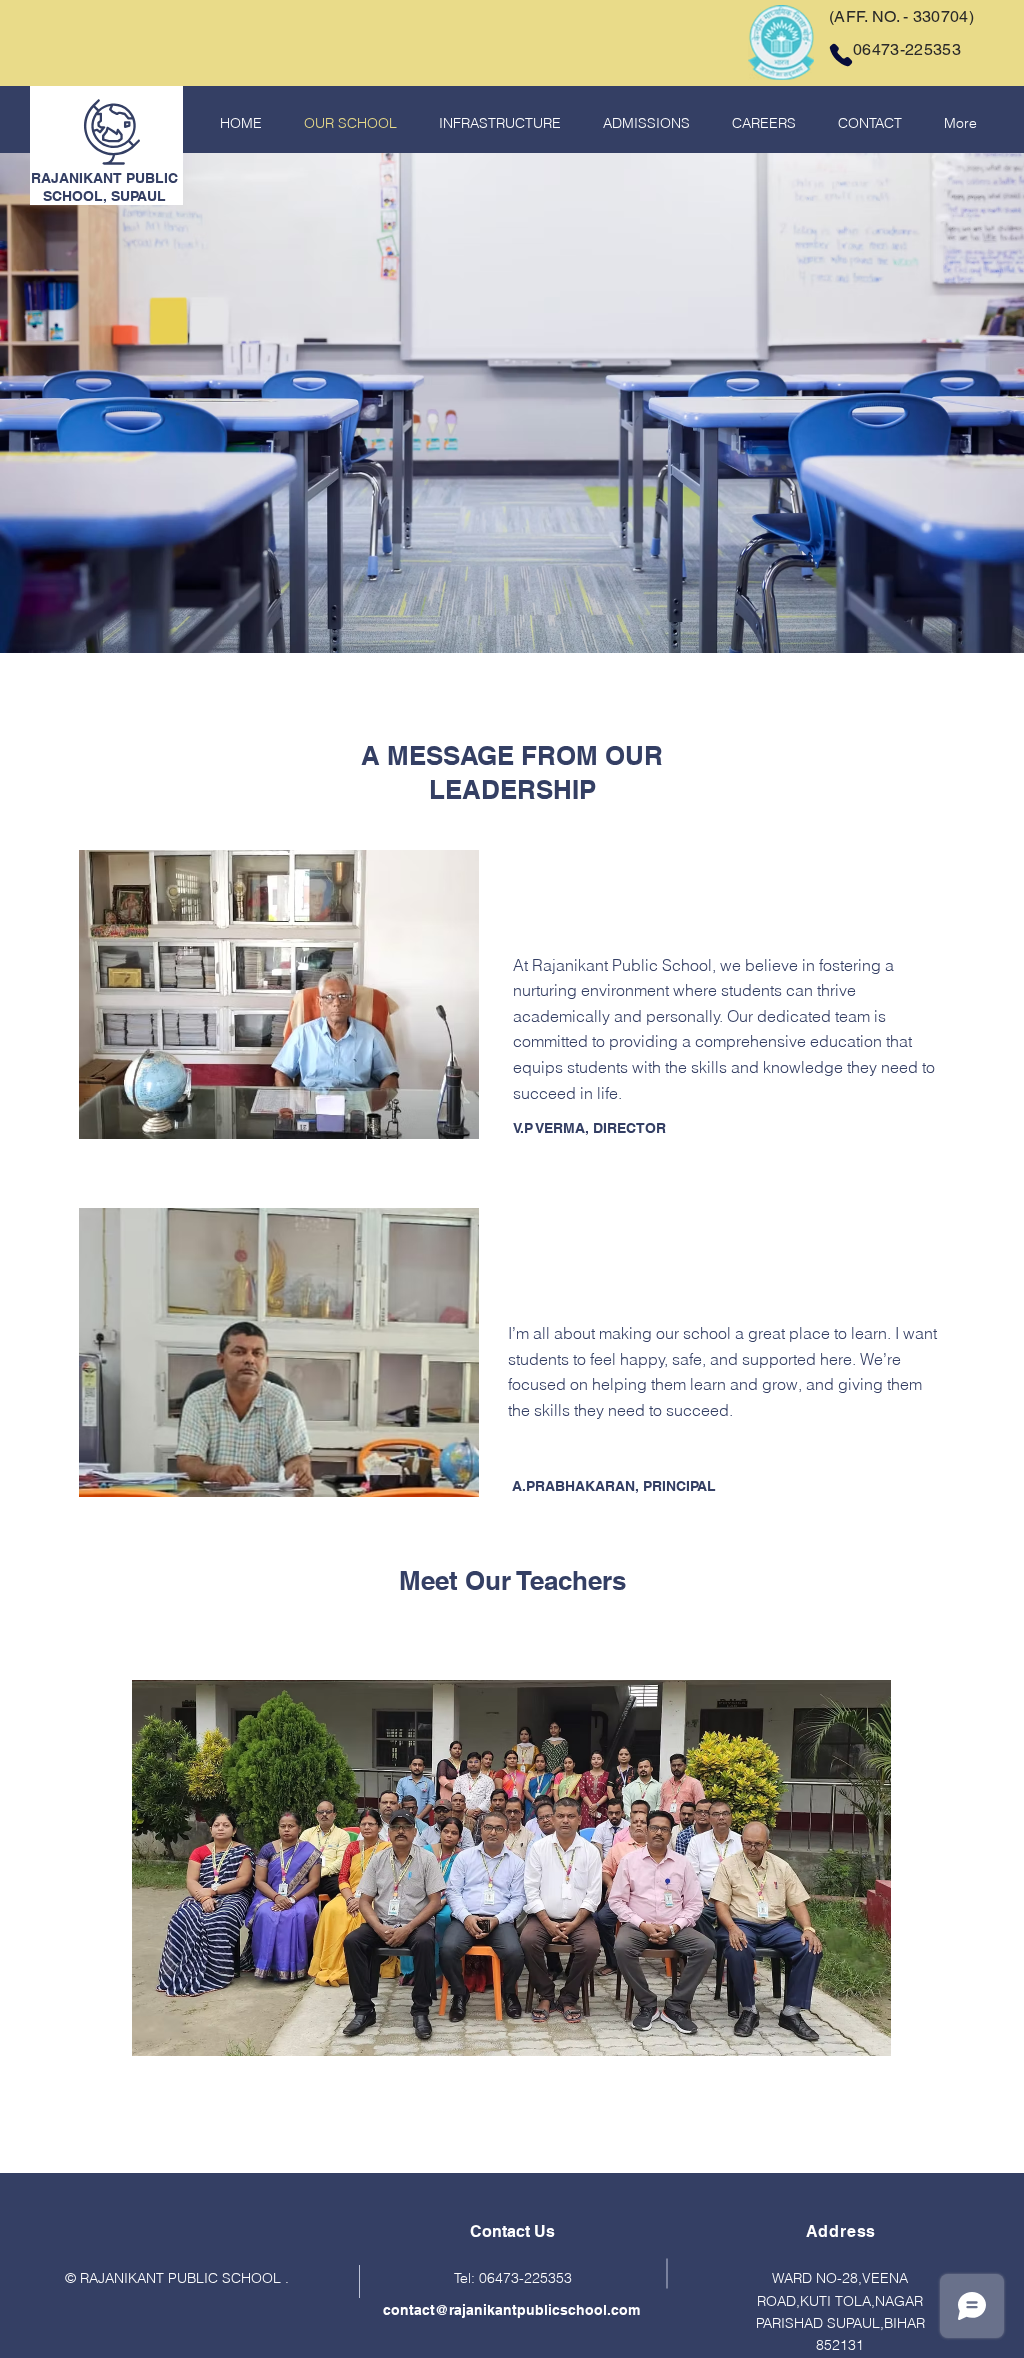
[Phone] (841, 55)
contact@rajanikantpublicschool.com (511, 2310)
